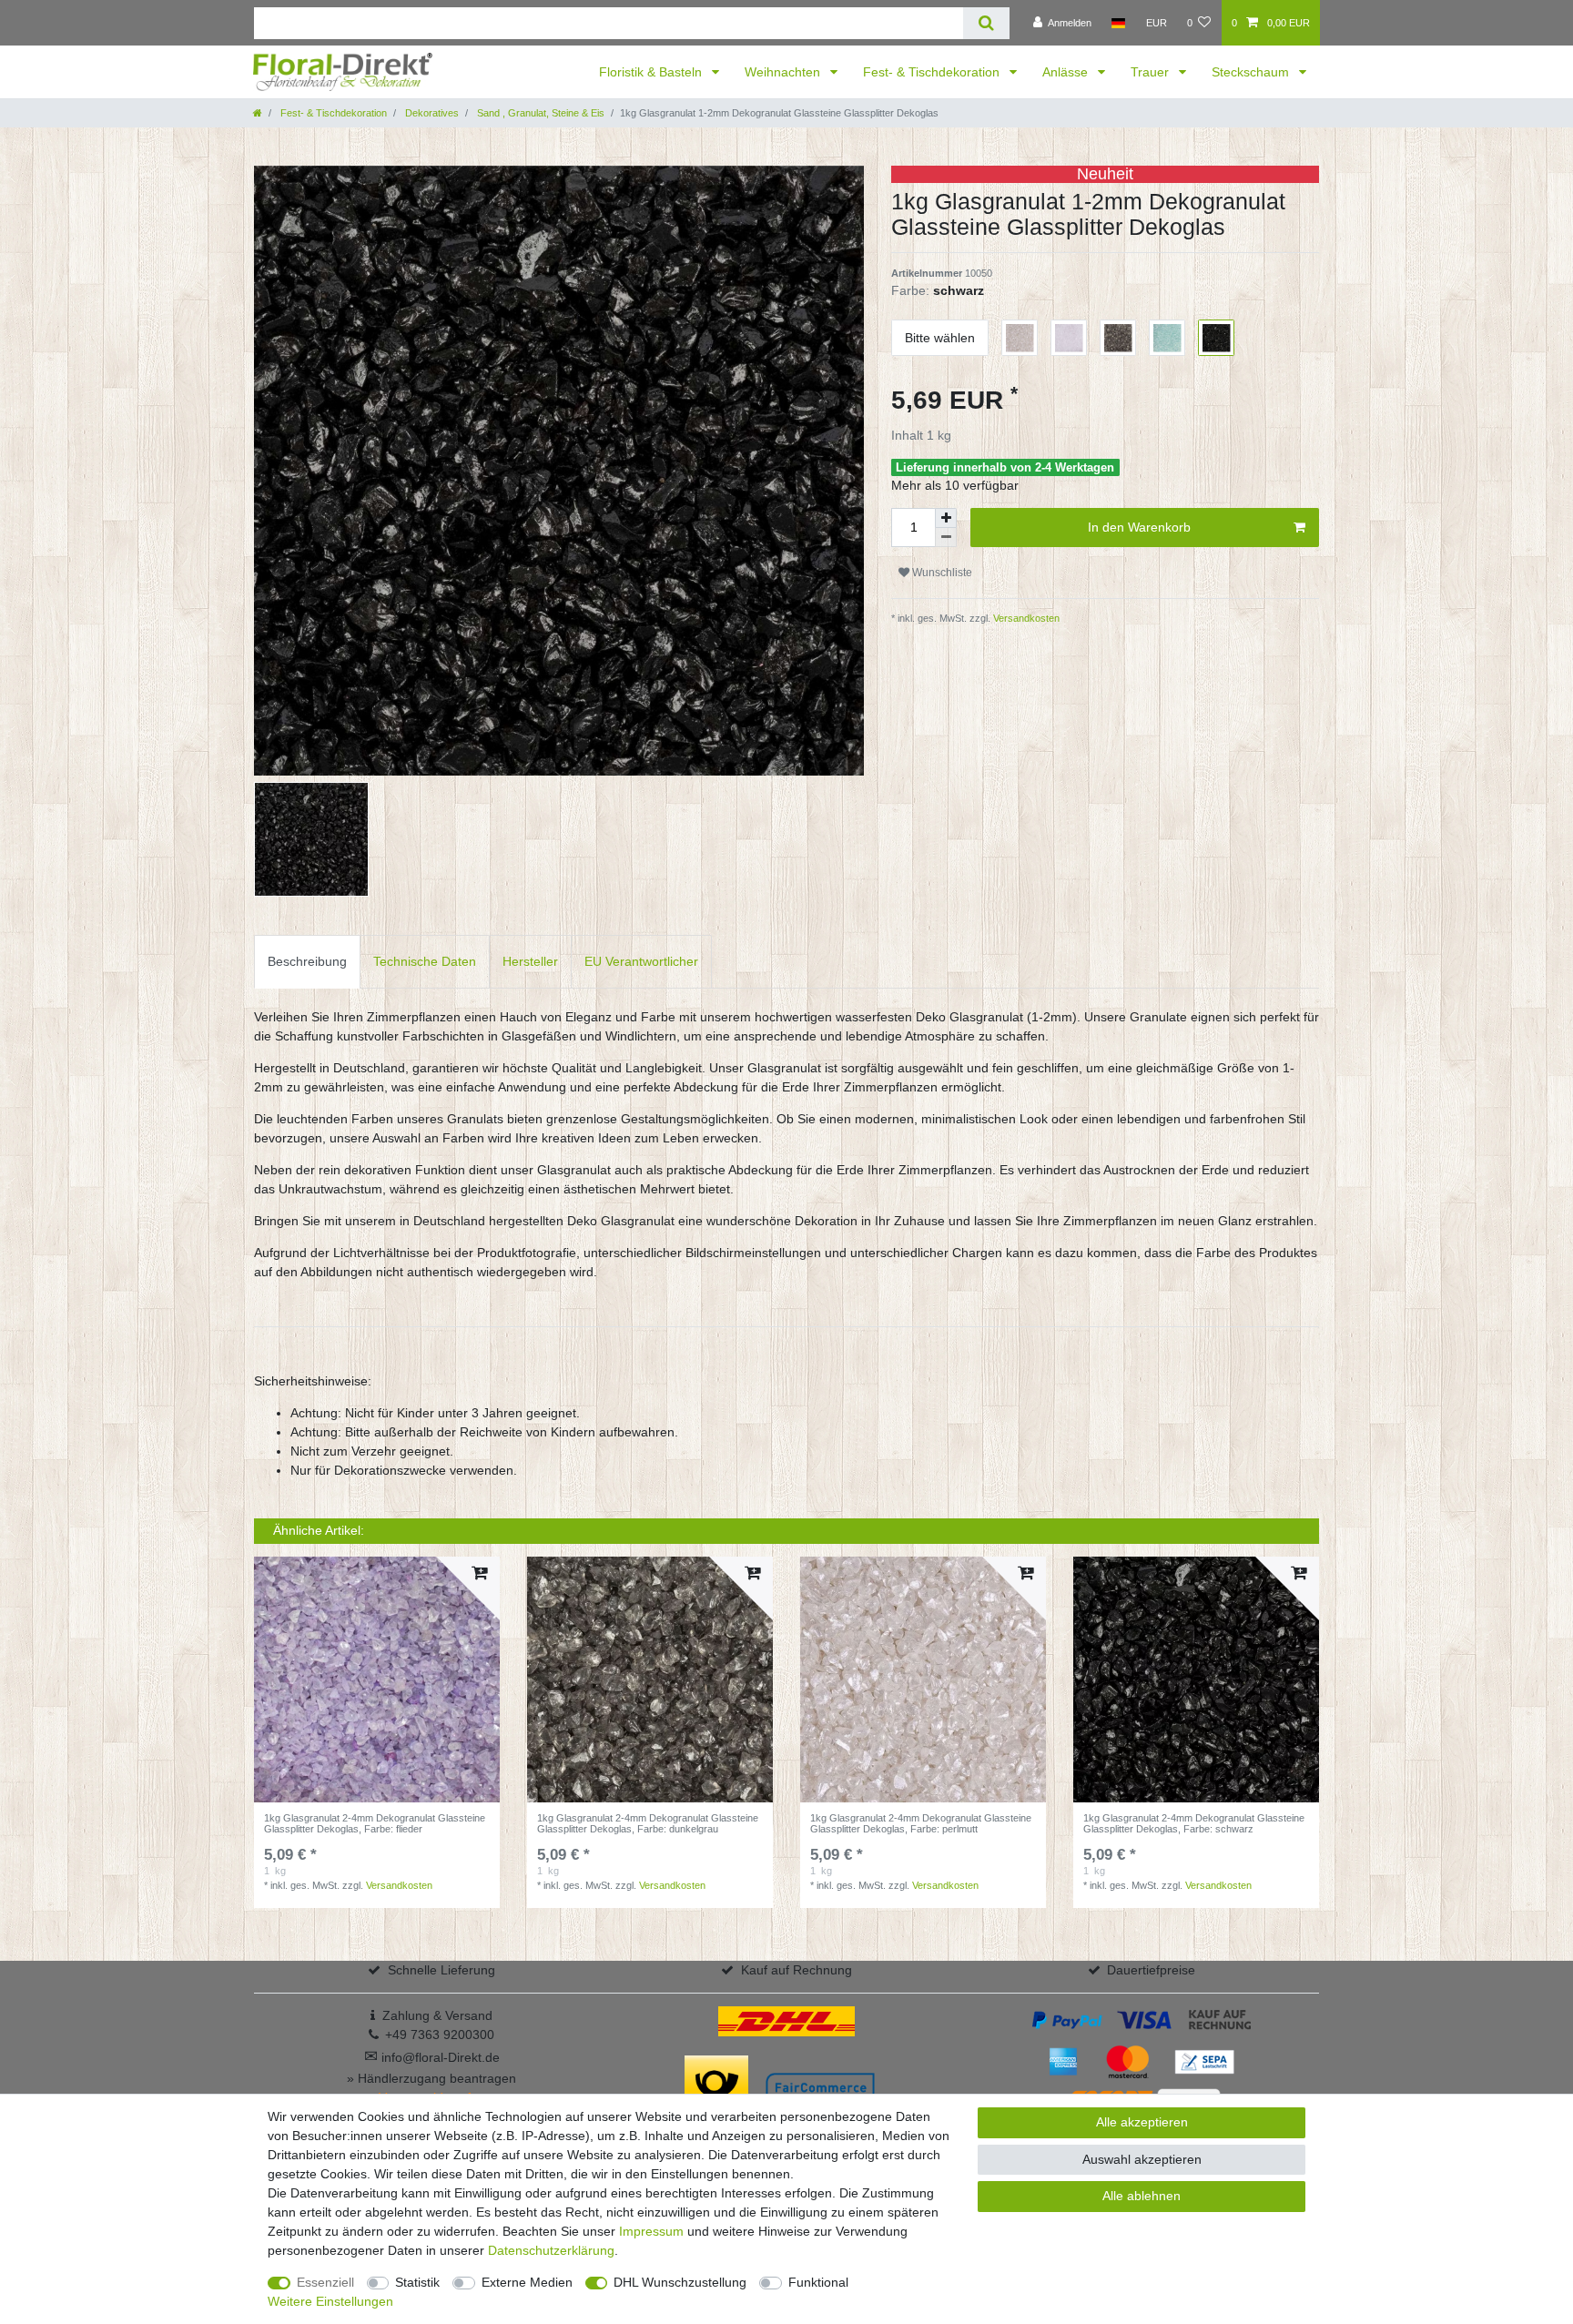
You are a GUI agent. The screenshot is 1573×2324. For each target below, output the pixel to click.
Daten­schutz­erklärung (551, 2250)
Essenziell (325, 2282)
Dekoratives (431, 113)
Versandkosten (1025, 618)
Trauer (1152, 72)
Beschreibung (307, 961)
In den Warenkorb (1139, 527)
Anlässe (1067, 72)
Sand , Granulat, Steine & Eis (539, 113)
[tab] (307, 962)
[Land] (1118, 23)
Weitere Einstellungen (330, 2301)
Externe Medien (527, 2282)
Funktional (818, 2282)
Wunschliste (941, 573)
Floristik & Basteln (652, 72)
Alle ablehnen (1142, 2196)
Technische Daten (425, 961)
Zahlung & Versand (437, 2015)
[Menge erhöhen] (946, 518)
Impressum (651, 2231)
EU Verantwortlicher (641, 961)
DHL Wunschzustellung (680, 2282)
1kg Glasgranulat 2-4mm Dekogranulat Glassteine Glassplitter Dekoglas (375, 1823)
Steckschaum (1252, 72)
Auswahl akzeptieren (1142, 2159)
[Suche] (986, 23)
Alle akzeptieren (1142, 2122)
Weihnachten (784, 72)
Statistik (417, 2282)
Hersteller (530, 961)
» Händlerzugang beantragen (431, 2078)
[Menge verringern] (946, 538)
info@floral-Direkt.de (432, 2057)
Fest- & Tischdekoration (933, 72)
